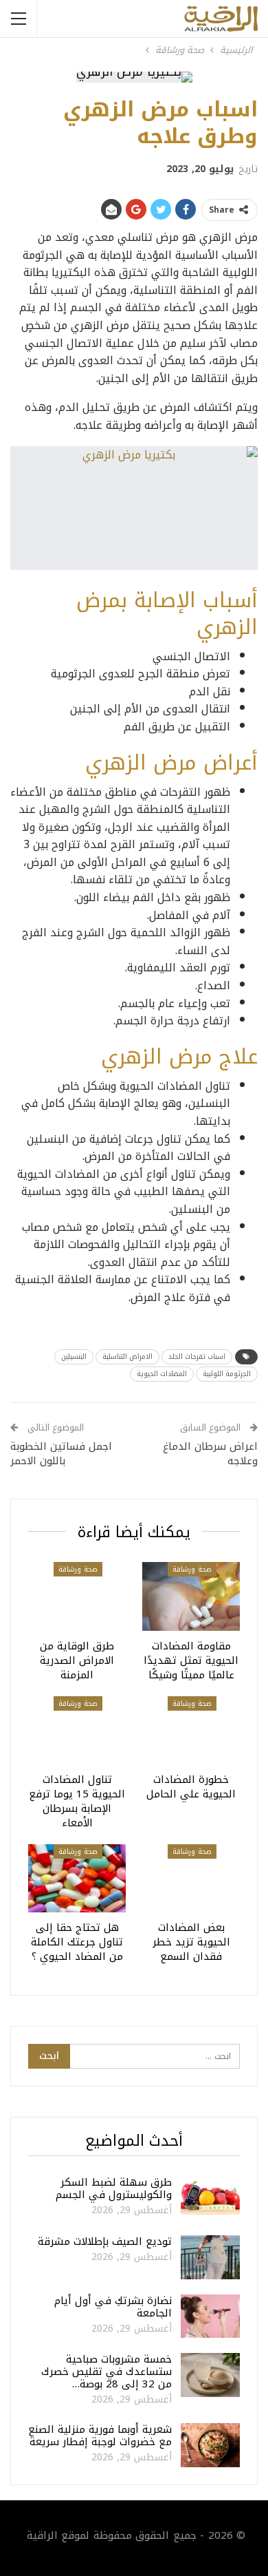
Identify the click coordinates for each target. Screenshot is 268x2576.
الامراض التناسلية (127, 1356)
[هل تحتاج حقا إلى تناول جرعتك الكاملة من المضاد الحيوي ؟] (77, 1878)
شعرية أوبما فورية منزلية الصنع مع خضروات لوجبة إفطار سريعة (100, 2436)
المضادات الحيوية (162, 1374)
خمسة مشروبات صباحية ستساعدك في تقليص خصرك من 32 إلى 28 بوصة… (107, 2372)
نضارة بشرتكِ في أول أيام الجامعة (113, 2307)
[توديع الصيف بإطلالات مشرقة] (210, 2257)
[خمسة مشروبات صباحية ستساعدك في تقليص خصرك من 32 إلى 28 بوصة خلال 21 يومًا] (210, 2375)
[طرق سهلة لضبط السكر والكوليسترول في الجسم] (210, 2198)
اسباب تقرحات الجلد (197, 1356)
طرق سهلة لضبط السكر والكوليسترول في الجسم (114, 2188)
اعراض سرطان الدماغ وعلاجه (210, 1454)
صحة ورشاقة (192, 1569)
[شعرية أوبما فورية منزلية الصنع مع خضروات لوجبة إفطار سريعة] (210, 2445)
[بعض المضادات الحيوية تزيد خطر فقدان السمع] (191, 1878)
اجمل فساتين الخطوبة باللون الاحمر (61, 1454)
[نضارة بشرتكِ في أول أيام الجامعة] (210, 2316)
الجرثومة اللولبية (227, 1374)
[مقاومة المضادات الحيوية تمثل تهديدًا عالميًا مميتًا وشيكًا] (191, 1596)
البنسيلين (74, 1356)
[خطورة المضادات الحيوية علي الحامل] (191, 1730)
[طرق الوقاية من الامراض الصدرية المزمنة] (77, 1596)
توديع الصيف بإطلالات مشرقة (105, 2241)
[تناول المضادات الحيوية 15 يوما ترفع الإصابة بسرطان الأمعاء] (77, 1730)
